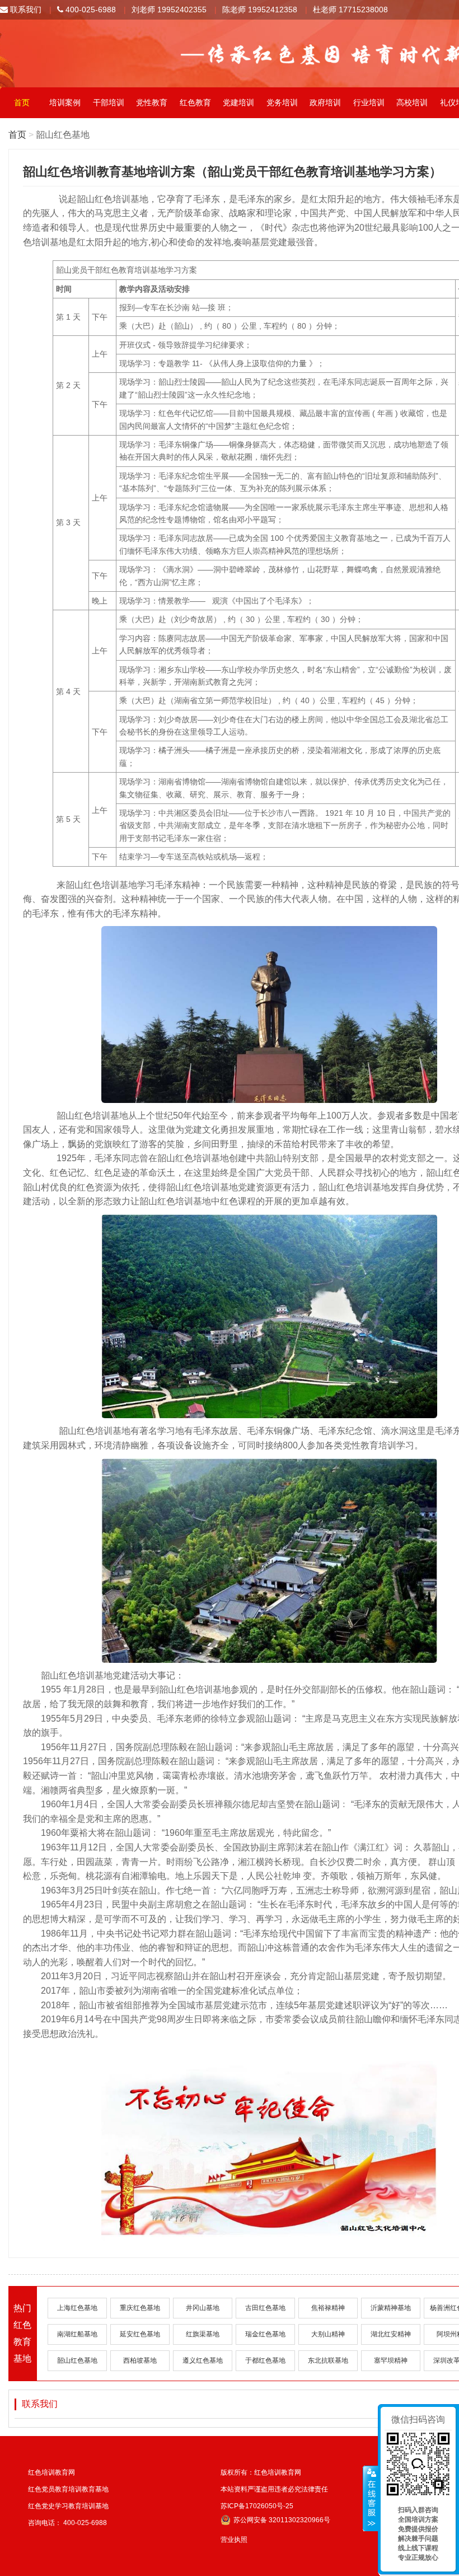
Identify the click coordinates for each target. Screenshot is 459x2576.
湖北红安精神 (391, 2334)
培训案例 (65, 102)
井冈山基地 (203, 2308)
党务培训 (282, 102)
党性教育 (152, 102)
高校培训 (412, 102)
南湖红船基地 (77, 2334)
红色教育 (195, 102)
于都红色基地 (265, 2360)
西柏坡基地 (140, 2360)
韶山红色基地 (77, 2360)
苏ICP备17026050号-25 (257, 2506)
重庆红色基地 (140, 2308)
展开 (371, 2499)
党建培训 (238, 102)
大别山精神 (328, 2334)
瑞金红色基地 (265, 2334)
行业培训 (369, 102)
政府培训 (325, 102)
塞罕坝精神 (391, 2360)
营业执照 (234, 2540)
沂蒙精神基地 (391, 2308)
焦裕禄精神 (328, 2308)
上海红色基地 (77, 2308)
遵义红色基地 (203, 2360)
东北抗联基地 (328, 2360)
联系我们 (25, 10)
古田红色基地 (265, 2308)
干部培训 (109, 102)
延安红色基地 (140, 2334)
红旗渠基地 (203, 2334)
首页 (22, 102)
